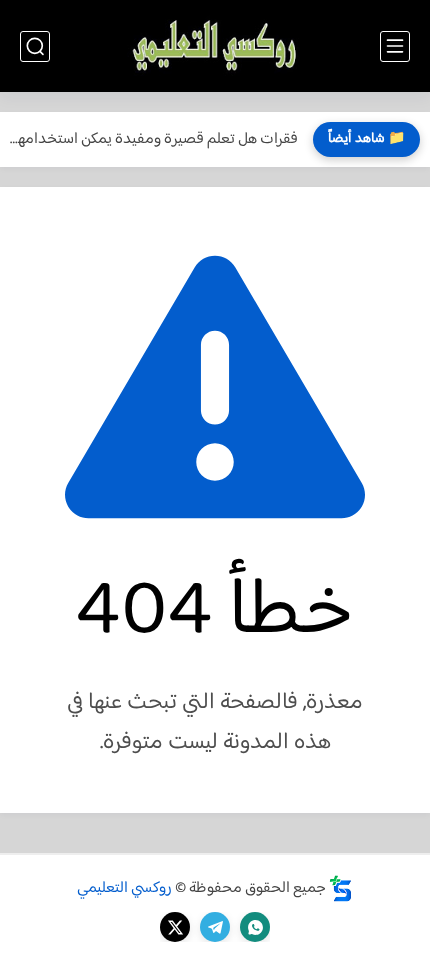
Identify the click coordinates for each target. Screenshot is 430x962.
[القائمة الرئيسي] (395, 46)
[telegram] (215, 927)
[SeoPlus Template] (341, 888)
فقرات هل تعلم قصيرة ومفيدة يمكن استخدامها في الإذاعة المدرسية (154, 139)
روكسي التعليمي (124, 888)
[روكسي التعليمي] (214, 46)
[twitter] (175, 927)
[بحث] (35, 46)
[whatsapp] (255, 927)
